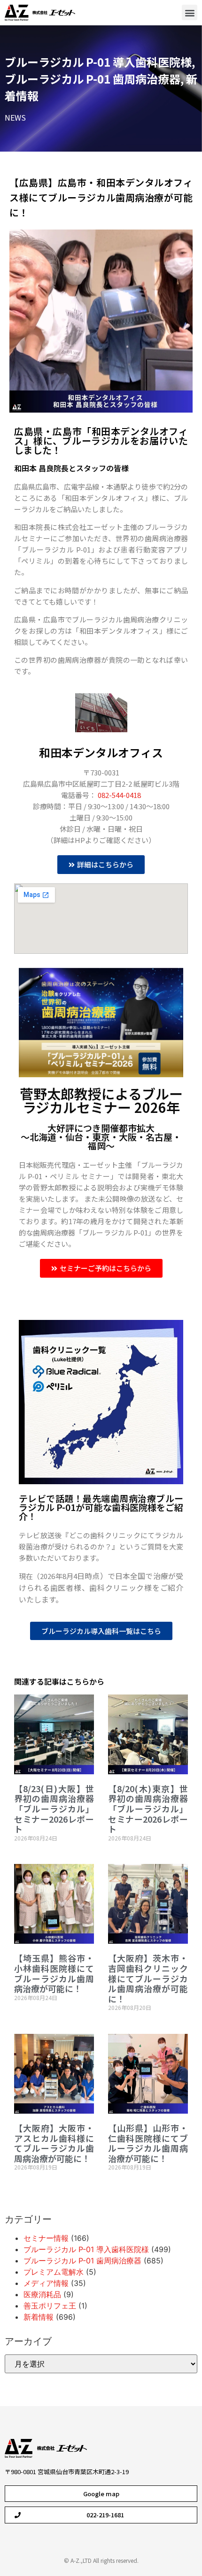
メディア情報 (46, 2283)
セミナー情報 (46, 2238)
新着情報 (39, 2317)
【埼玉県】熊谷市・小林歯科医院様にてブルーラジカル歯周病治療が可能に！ (54, 1973)
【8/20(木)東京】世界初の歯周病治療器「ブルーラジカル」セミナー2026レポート (148, 1809)
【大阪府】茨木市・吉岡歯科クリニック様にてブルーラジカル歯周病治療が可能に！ (148, 1978)
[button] (190, 12)
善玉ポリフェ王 (50, 2306)
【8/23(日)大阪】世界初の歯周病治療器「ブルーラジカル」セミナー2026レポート (54, 1809)
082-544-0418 (119, 795)
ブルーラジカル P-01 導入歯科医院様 (98, 62)
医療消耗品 (42, 2294)
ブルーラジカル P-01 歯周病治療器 (93, 79)
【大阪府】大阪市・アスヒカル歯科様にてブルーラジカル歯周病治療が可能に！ (54, 2143)
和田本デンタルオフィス (101, 752)
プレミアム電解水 (54, 2272)
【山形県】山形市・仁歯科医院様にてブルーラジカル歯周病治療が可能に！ (148, 2143)
